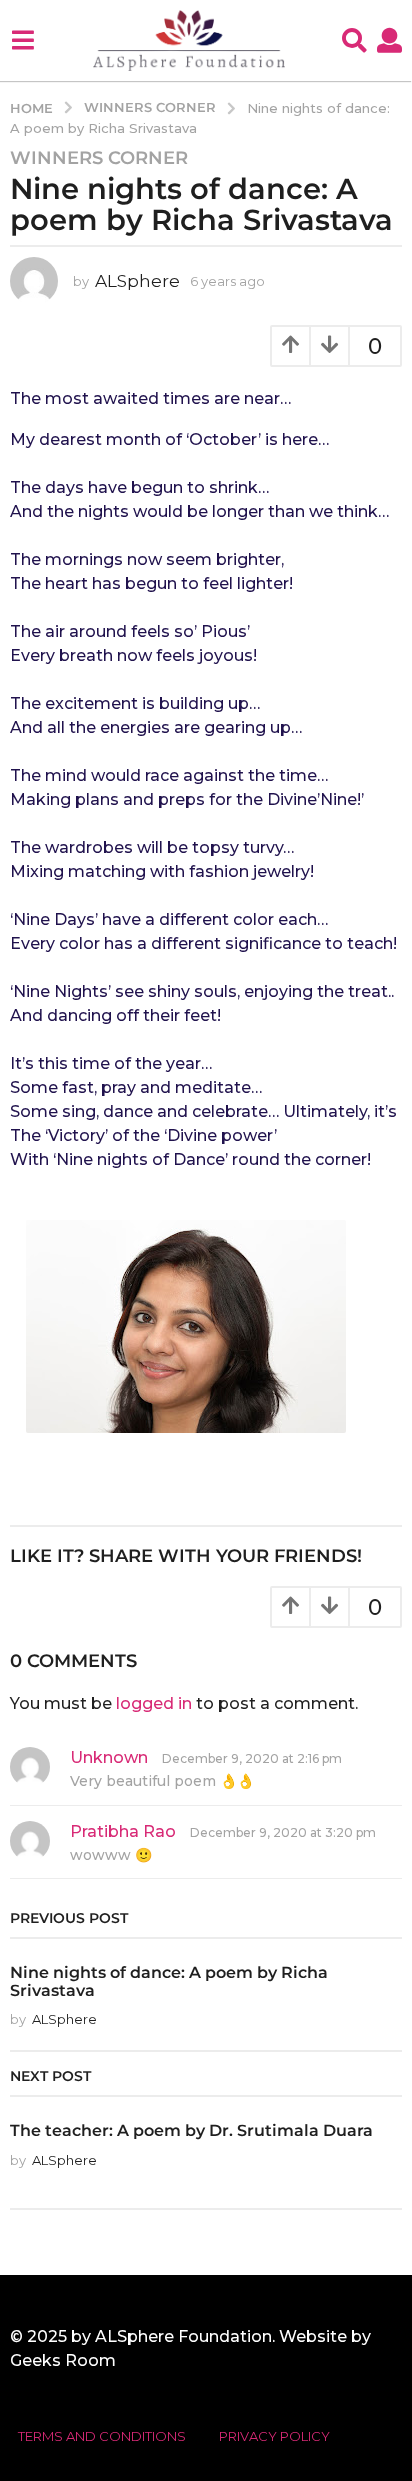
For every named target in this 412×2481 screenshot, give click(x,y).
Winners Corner (99, 158)
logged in (154, 1703)
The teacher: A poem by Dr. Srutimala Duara (191, 2130)
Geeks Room (63, 2360)
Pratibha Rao (123, 1831)
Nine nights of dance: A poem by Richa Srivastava (169, 1980)
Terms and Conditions (102, 2436)
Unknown (109, 1757)
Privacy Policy (274, 2436)
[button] (22, 40)
